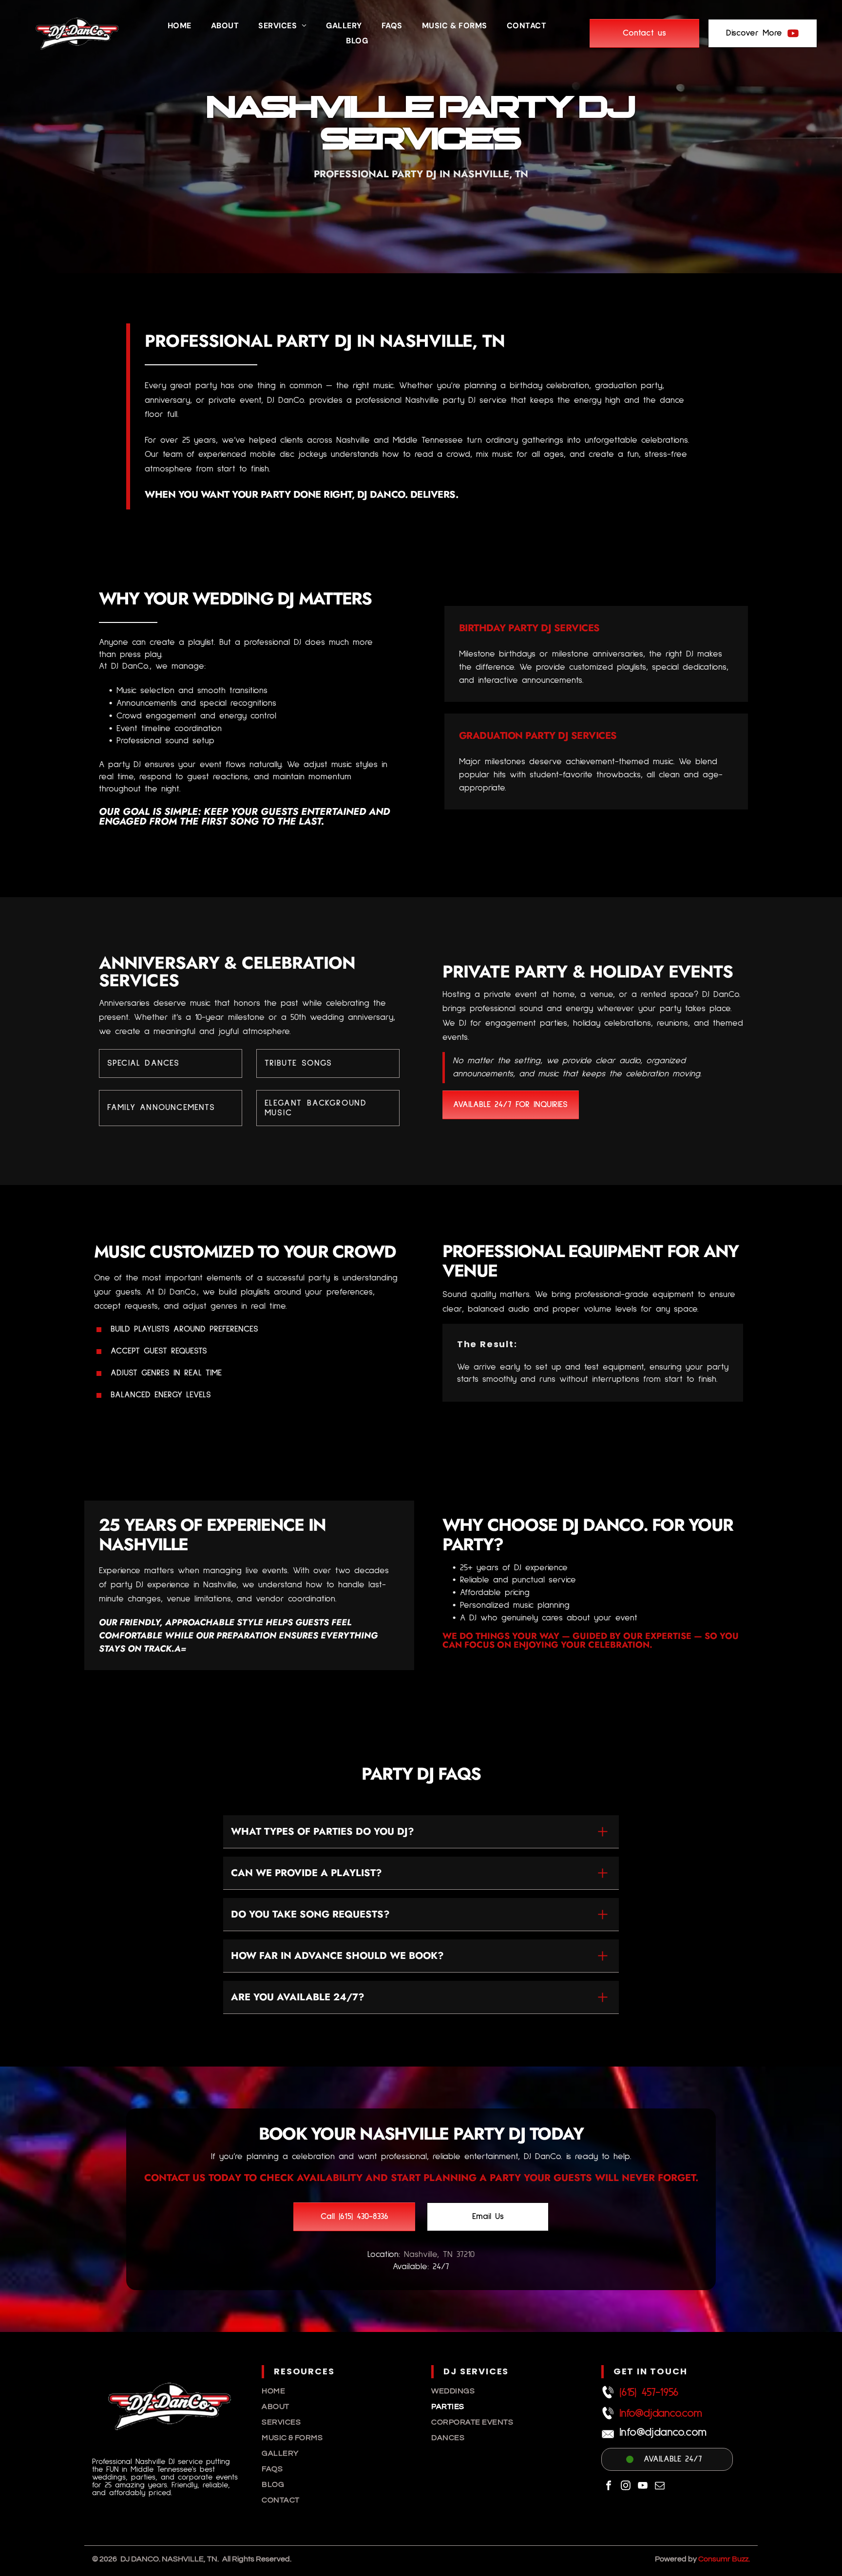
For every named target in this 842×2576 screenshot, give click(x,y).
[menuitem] (180, 26)
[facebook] (609, 2487)
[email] (660, 2487)
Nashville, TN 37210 (439, 2255)
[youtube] (643, 2487)
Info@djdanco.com (660, 2413)
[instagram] (626, 2487)
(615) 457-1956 (649, 2392)
